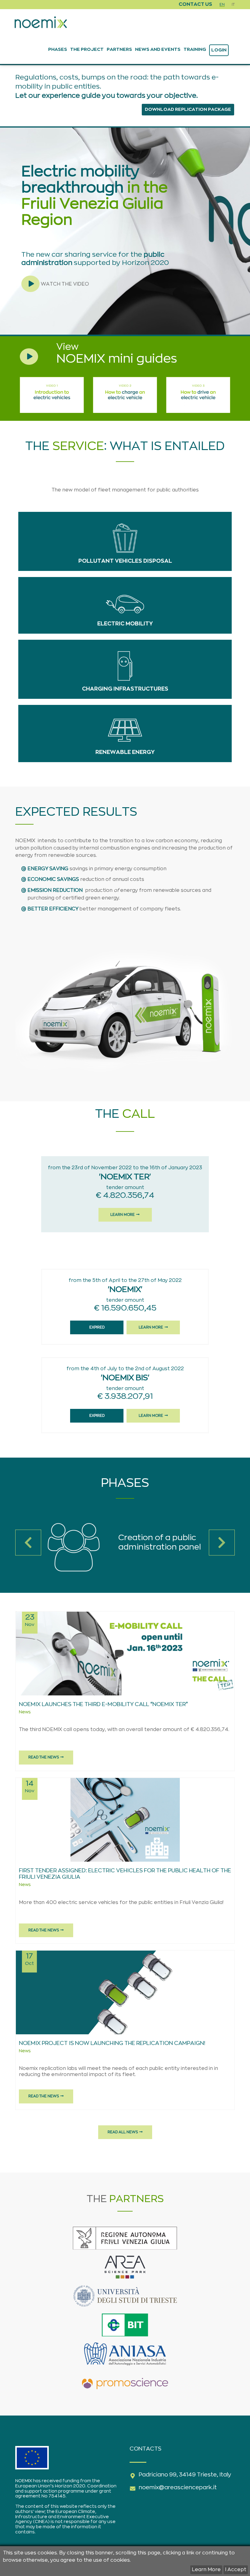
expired (97, 1327)
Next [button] (222, 1543)
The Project (87, 49)
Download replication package (188, 109)
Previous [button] (28, 1543)
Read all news (123, 2132)
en (222, 5)
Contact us (195, 4)
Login (219, 50)
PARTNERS (119, 49)
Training (195, 49)
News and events (158, 49)
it (233, 5)
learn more (123, 1215)
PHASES (58, 49)
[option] (125, 1547)
